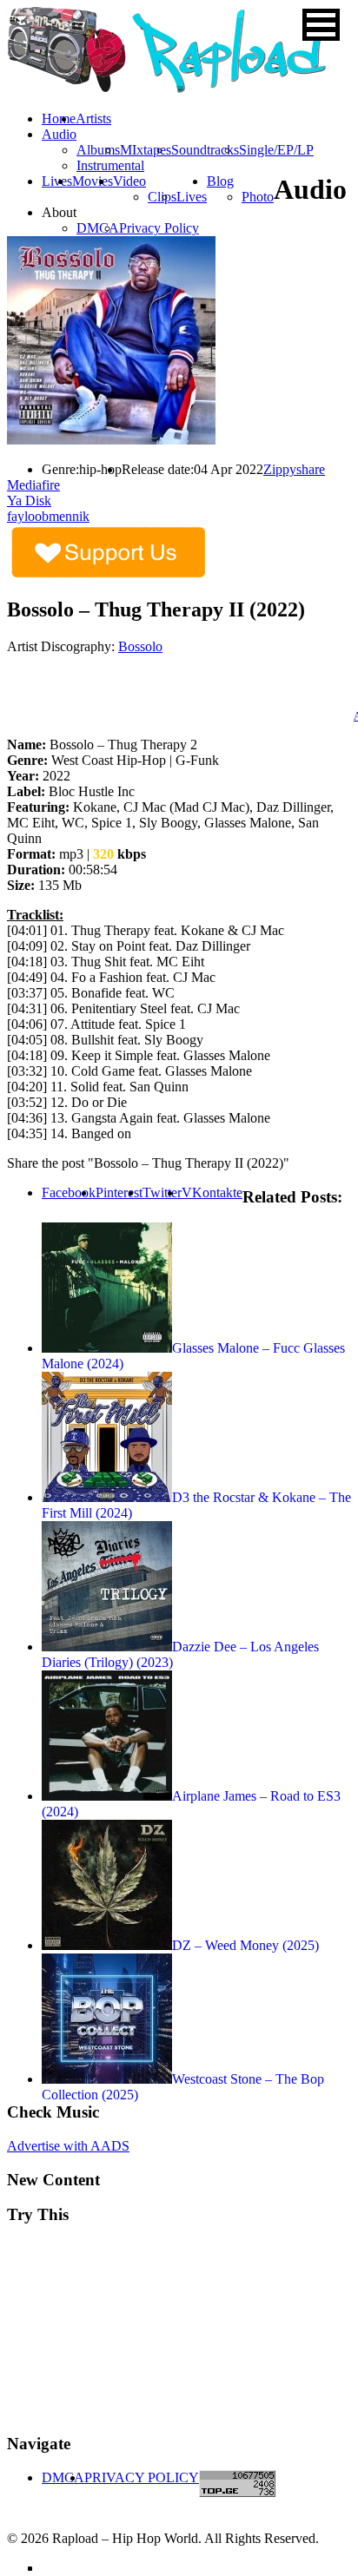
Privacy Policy (159, 228)
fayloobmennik (48, 516)
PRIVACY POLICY (142, 2477)
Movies (93, 181)
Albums (98, 150)
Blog (220, 181)
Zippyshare (294, 469)
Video (129, 181)
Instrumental (110, 165)
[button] (321, 25)
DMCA (98, 228)
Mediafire (33, 485)
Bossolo (140, 646)
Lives (192, 197)
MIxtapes (146, 150)
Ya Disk (29, 501)
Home (59, 119)
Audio (59, 134)
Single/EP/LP (276, 150)
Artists (93, 119)
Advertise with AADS (68, 2146)
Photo (258, 197)
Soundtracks (205, 150)
